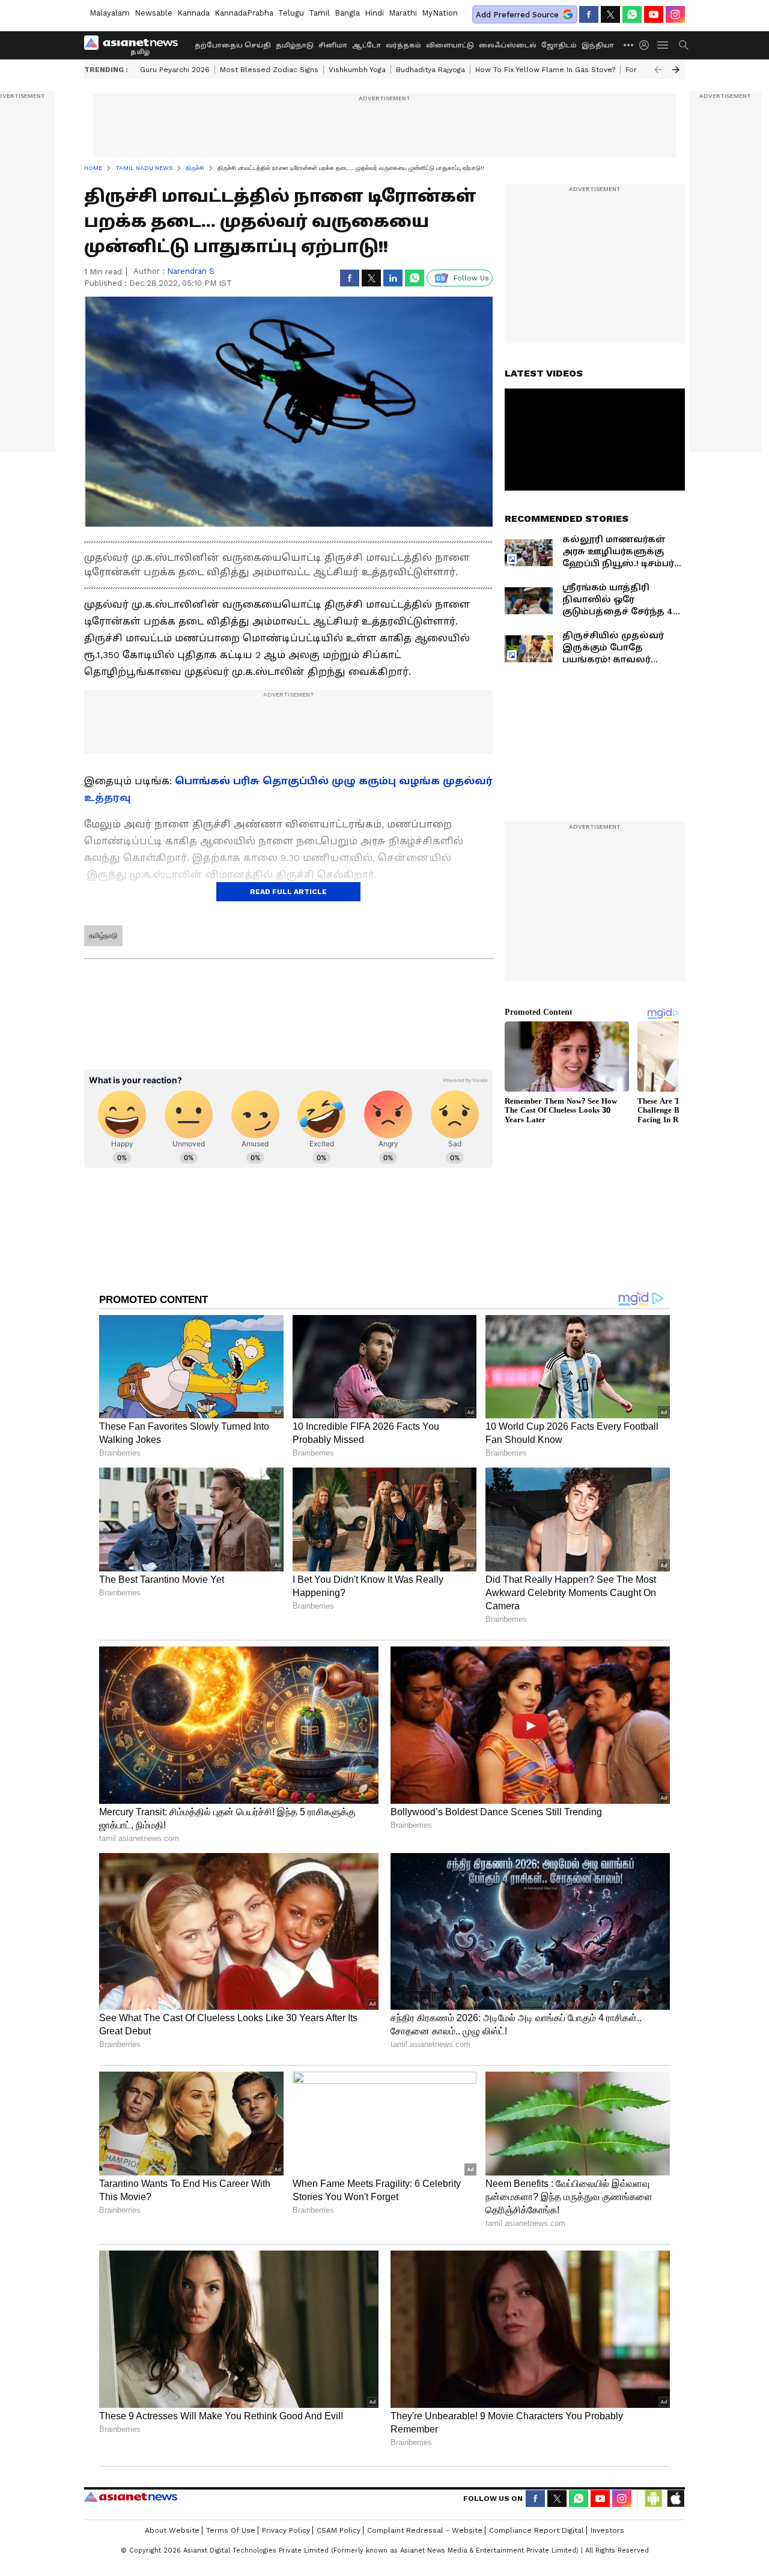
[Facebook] (589, 14)
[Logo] (135, 45)
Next (676, 70)
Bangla (347, 13)
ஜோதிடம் (559, 45)
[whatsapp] (632, 14)
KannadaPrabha (244, 13)
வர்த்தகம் (403, 45)
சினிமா (333, 45)
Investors (607, 2530)
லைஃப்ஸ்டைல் (508, 45)
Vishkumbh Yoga (357, 70)
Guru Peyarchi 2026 (175, 70)
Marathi (403, 13)
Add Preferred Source (517, 15)
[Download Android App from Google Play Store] (654, 2499)
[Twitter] (610, 14)
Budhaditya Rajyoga (430, 70)
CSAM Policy (339, 2530)
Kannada (193, 13)
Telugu (291, 13)
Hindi (374, 13)
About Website (172, 2530)
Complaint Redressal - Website (425, 2530)
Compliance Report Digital (536, 2530)
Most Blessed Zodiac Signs (269, 70)
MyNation (440, 13)
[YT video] (654, 14)
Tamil (319, 13)
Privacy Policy (286, 2530)
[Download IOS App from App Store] (675, 2499)
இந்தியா (598, 45)
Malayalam (110, 13)
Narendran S (191, 271)
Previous (658, 70)
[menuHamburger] (663, 45)
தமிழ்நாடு (295, 45)
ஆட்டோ (366, 45)
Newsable (153, 13)
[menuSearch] (684, 45)
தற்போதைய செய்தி (233, 45)
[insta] (675, 14)
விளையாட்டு (450, 45)
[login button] (647, 45)
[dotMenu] (629, 45)
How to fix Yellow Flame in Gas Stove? (545, 70)
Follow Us (471, 278)
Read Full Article (288, 892)
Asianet (131, 2497)
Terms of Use (231, 2530)
